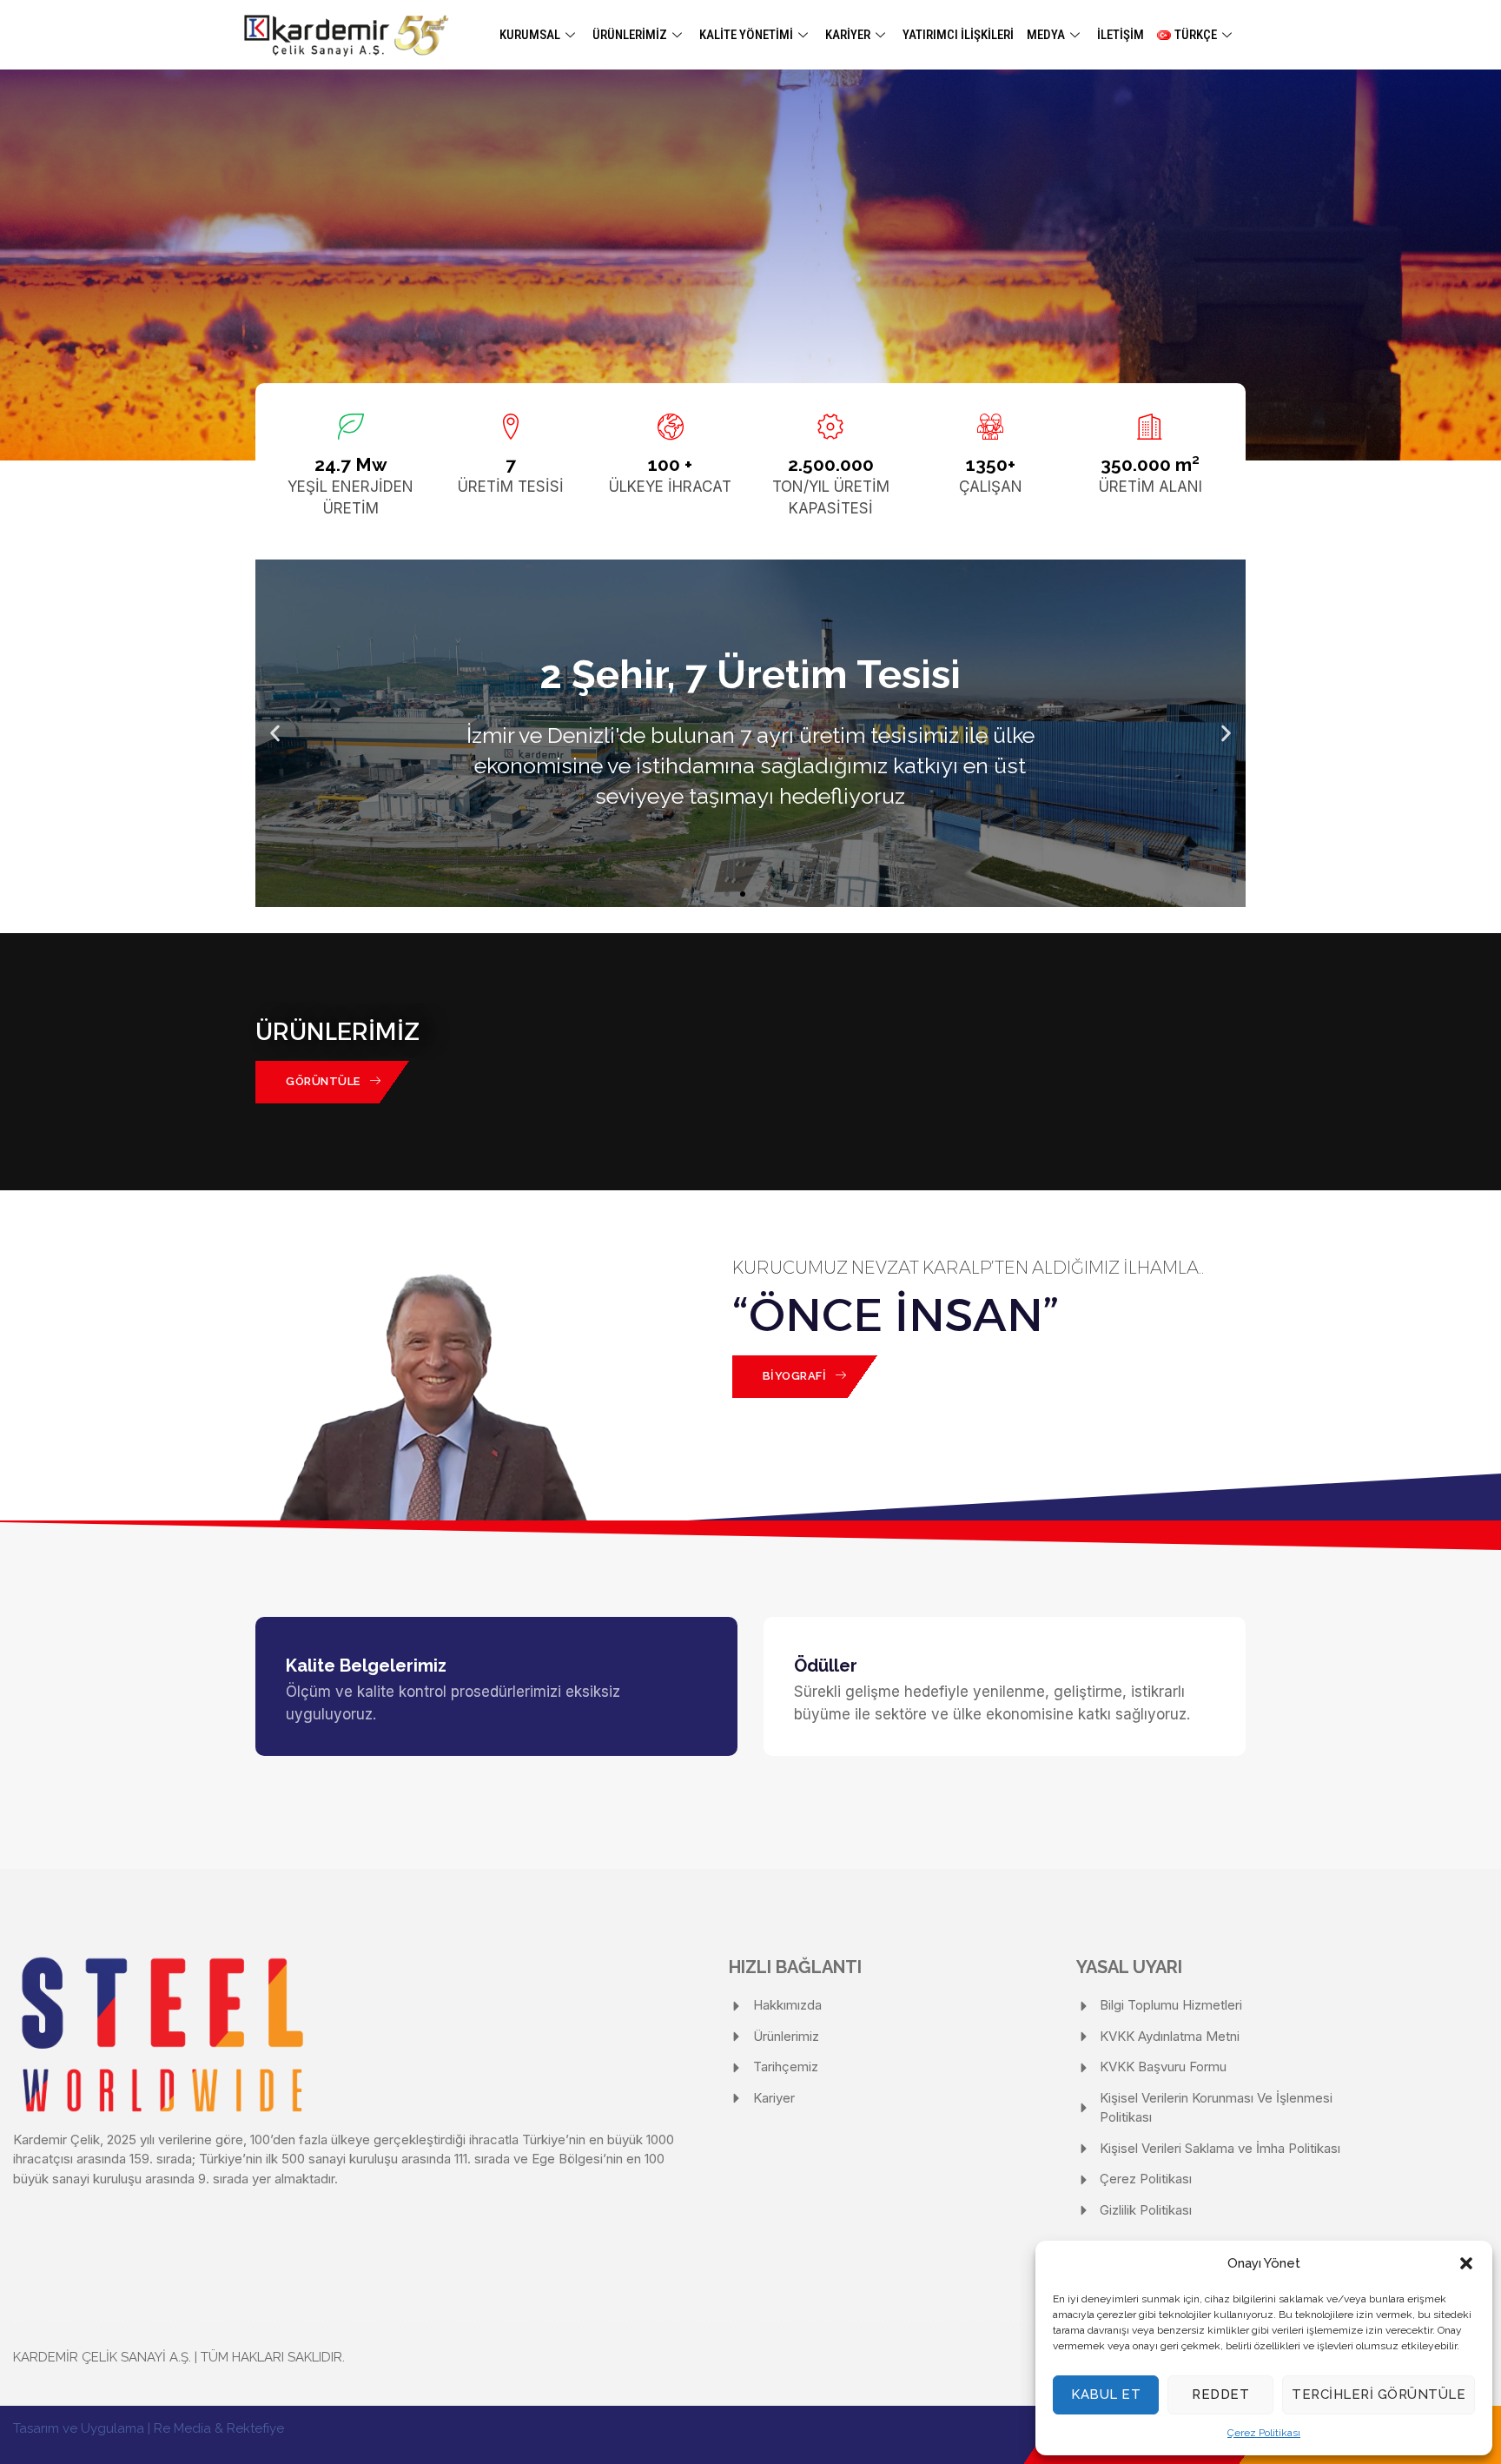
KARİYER (848, 35)
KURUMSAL (530, 35)
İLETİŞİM (1121, 35)
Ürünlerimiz (630, 35)
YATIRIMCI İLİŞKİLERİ (958, 35)
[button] (1466, 2263)
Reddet (1220, 2394)
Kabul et (1106, 2394)
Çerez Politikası (1264, 2433)
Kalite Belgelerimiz (366, 1666)
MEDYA (1046, 35)
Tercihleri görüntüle (1379, 2394)
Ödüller (826, 1666)
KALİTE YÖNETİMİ (746, 35)
